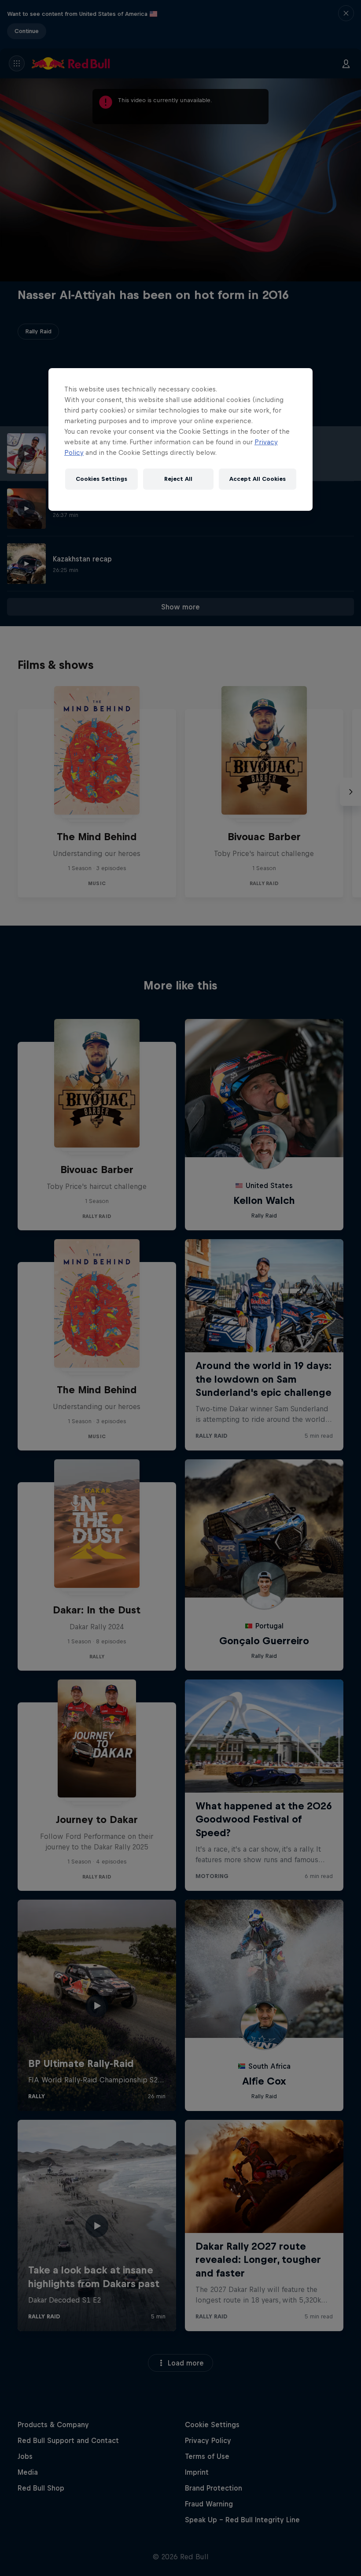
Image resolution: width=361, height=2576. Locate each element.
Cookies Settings (101, 479)
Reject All (178, 479)
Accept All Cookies (258, 479)
